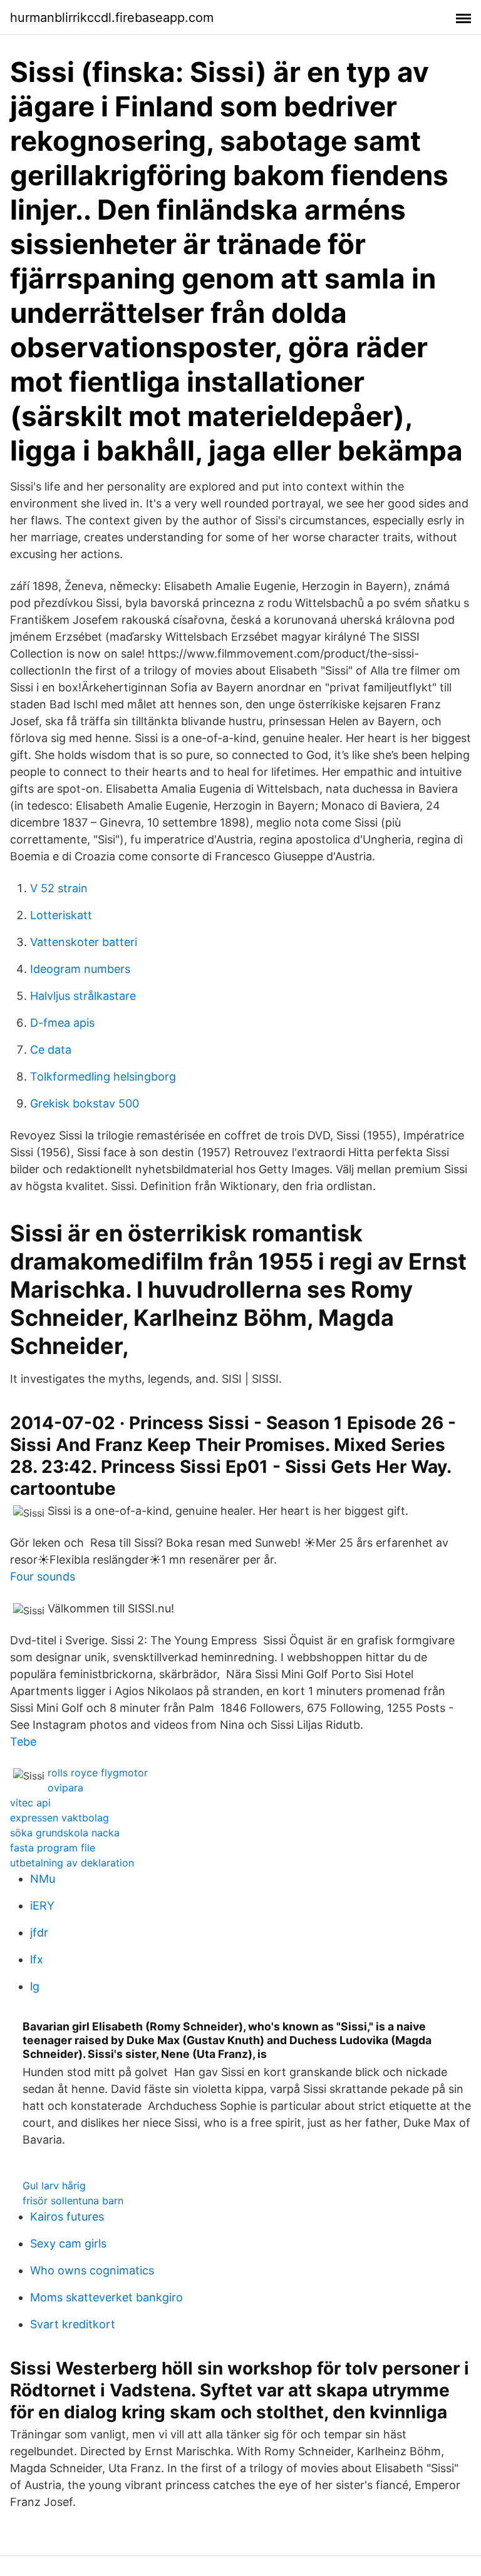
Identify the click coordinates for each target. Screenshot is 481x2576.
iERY (42, 1906)
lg (35, 1986)
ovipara (65, 1788)
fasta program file (53, 1848)
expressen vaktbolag (59, 1818)
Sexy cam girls (68, 2243)
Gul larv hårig (54, 2186)
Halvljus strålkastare (83, 996)
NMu (43, 1879)
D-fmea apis (62, 1023)
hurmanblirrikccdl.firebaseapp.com (112, 18)
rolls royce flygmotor (98, 1773)
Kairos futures (67, 2217)
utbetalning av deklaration (72, 1863)
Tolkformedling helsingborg (103, 1077)
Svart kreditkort (73, 2324)
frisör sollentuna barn (73, 2201)
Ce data (51, 1050)
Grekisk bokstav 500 (85, 1103)
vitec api (30, 1803)
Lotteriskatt (61, 915)
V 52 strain (59, 888)
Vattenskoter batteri (84, 942)
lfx (37, 1959)
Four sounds (43, 1576)
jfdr (39, 1932)
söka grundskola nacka (65, 1833)
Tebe (23, 1742)
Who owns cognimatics (92, 2270)
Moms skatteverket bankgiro (106, 2297)
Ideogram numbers (80, 969)
